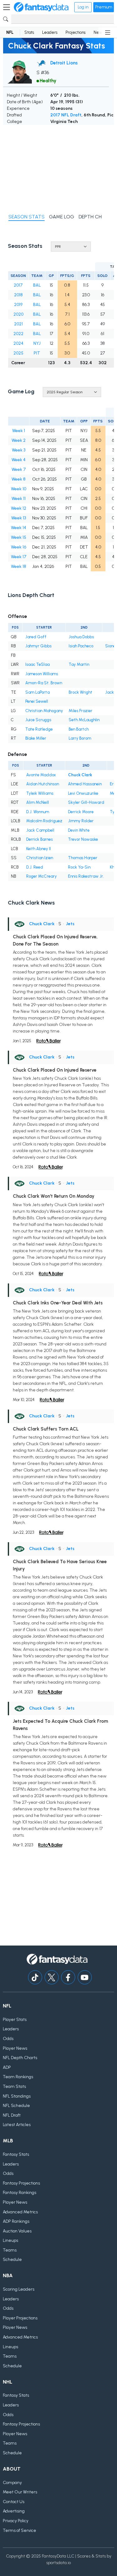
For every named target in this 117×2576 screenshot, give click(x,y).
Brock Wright (80, 692)
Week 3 (19, 450)
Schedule (12, 2260)
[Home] (41, 7)
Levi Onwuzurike (83, 793)
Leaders (50, 32)
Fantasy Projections (21, 2183)
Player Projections (20, 2318)
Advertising (14, 2511)
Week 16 (19, 547)
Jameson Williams (42, 674)
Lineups (10, 2240)
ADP (7, 2067)
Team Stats (14, 2086)
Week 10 (19, 489)
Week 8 (19, 479)
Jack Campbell (40, 830)
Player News (15, 2048)
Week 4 (19, 460)
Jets (70, 924)
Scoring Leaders (19, 2289)
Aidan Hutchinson (43, 784)
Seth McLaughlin (84, 720)
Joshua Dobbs (81, 637)
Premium (104, 7)
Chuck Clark (80, 775)
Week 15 (19, 537)
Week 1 (19, 431)
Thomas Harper (83, 858)
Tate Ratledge (39, 729)
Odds (8, 2039)
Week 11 (19, 499)
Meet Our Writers (20, 2492)
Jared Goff (36, 637)
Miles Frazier (80, 711)
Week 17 (19, 557)
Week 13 (19, 518)
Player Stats (15, 2020)
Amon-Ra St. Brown (44, 683)
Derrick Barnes (39, 839)
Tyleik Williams (40, 793)
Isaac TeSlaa (37, 664)
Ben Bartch (79, 729)
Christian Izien (40, 858)
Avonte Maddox (41, 775)
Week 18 (19, 566)
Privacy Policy (16, 2521)
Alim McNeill (38, 802)
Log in (83, 7)
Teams (10, 2250)
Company (12, 2483)
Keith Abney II (39, 849)
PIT (37, 353)
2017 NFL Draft (66, 115)
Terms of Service (19, 2530)
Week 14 (19, 528)
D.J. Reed (35, 867)
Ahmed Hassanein (85, 784)
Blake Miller (36, 738)
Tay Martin (79, 664)
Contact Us (14, 2502)
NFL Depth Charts (20, 2058)
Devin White (79, 830)
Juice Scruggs (38, 720)
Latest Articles (17, 2125)
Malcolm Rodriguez (44, 821)
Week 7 (19, 469)
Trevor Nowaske (83, 839)
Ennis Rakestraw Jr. (86, 876)
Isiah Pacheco (81, 646)
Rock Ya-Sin (79, 867)
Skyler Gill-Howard (86, 802)
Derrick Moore (81, 812)
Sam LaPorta (37, 692)
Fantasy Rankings (19, 2193)
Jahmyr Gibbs (38, 646)
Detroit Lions (64, 63)
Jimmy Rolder (81, 821)
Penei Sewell (37, 701)
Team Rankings (18, 2077)
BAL (37, 285)
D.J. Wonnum (38, 812)
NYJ (37, 343)
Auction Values (17, 2231)
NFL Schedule (16, 2106)
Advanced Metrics (20, 2212)
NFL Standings (17, 2096)
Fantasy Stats (16, 2154)
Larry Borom (80, 738)
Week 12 (19, 508)
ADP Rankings (16, 2221)
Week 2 (19, 440)
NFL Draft (12, 2115)
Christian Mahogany (44, 711)
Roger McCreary (41, 876)
